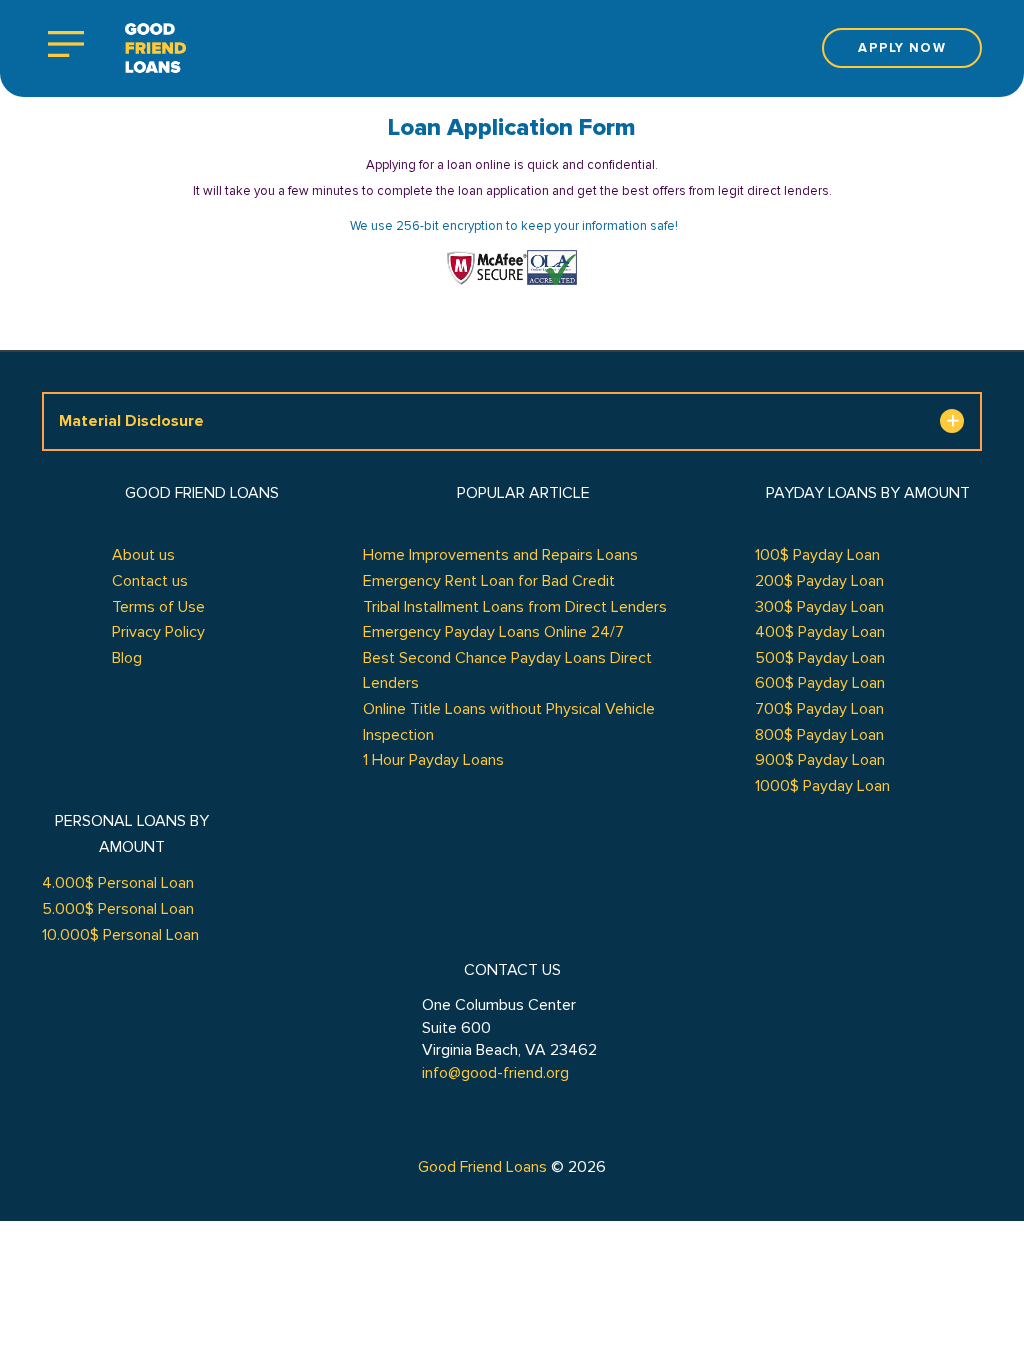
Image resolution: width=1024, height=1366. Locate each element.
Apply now (902, 48)
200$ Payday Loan (819, 581)
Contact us (150, 581)
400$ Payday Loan (820, 632)
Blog (127, 658)
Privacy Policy (158, 632)
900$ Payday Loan (820, 760)
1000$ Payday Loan (822, 786)
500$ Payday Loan (820, 658)
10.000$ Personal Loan (120, 935)
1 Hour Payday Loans (433, 760)
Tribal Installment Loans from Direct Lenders (515, 607)
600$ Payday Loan (820, 683)
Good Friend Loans (482, 1167)
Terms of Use (158, 607)
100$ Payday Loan (817, 555)
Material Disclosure (131, 421)
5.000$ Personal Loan (118, 909)
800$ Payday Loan (819, 735)
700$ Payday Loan (819, 709)
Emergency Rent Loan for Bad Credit (489, 581)
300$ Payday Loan (819, 607)
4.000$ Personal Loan (118, 883)
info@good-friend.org (495, 1073)
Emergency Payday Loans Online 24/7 (493, 632)
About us (143, 555)
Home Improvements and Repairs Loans (500, 555)
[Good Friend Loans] (155, 48)
